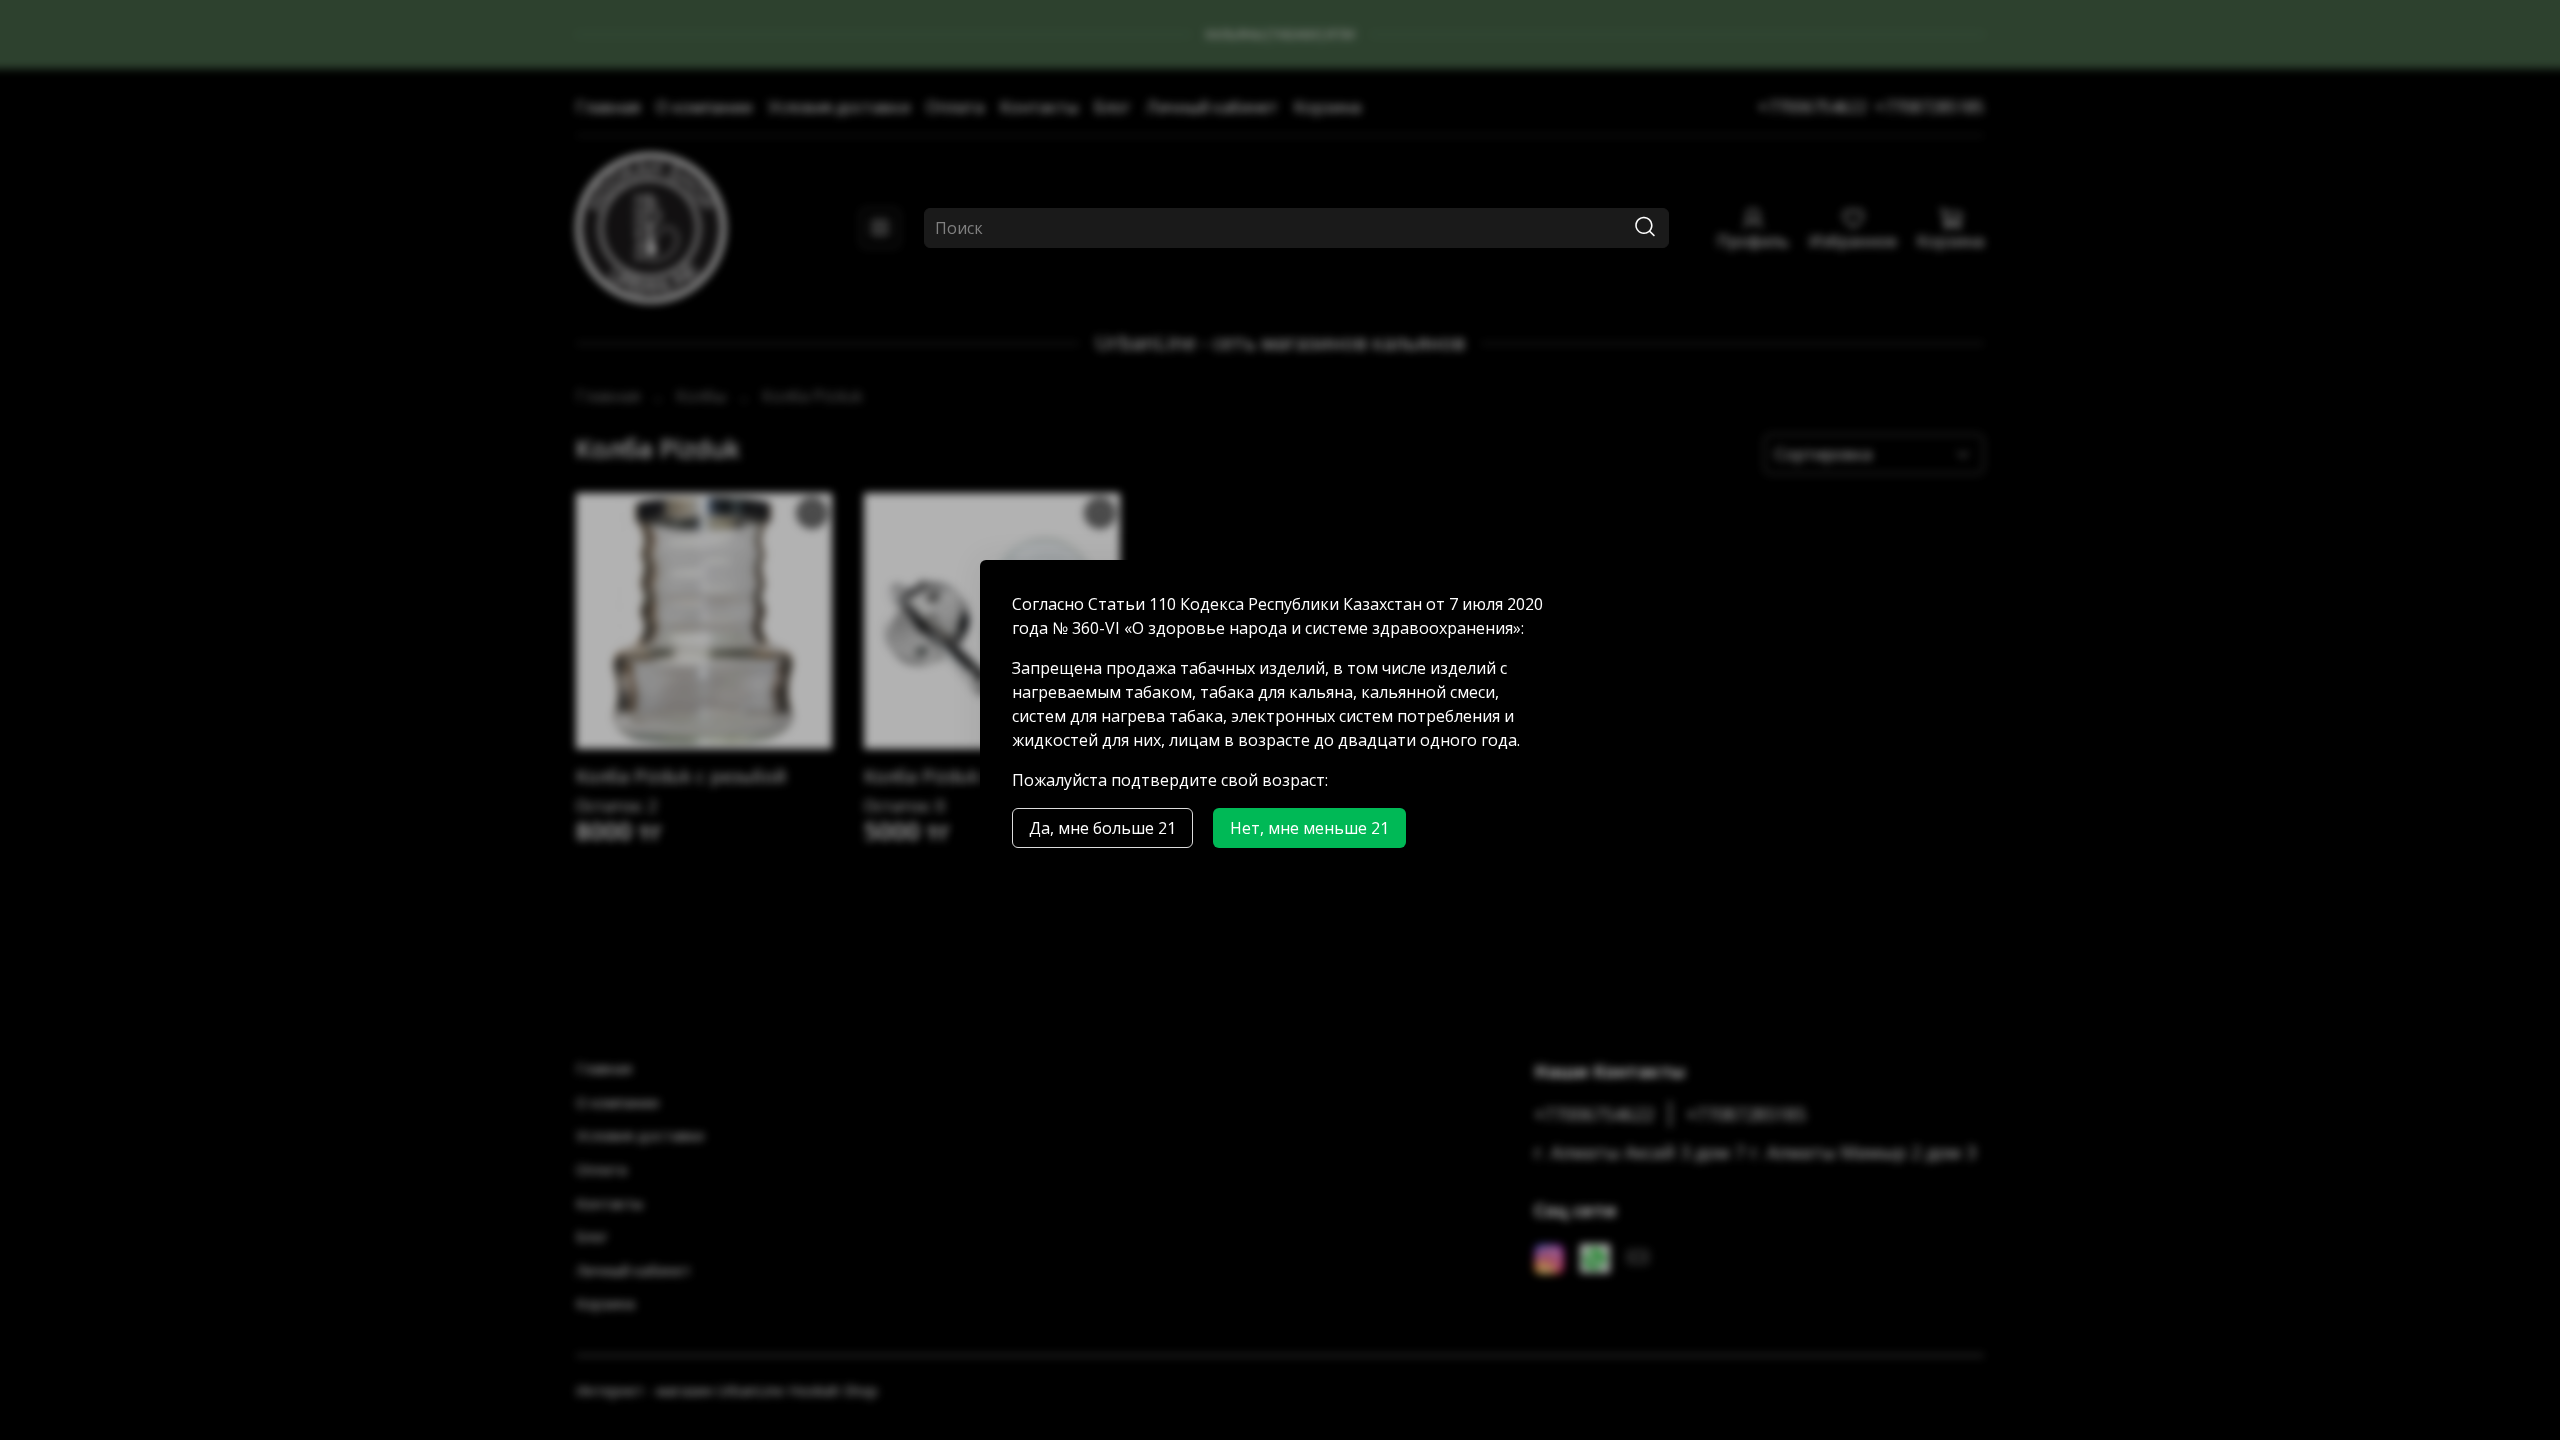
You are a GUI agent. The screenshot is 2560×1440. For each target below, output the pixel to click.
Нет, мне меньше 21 (1309, 828)
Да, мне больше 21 (1102, 828)
